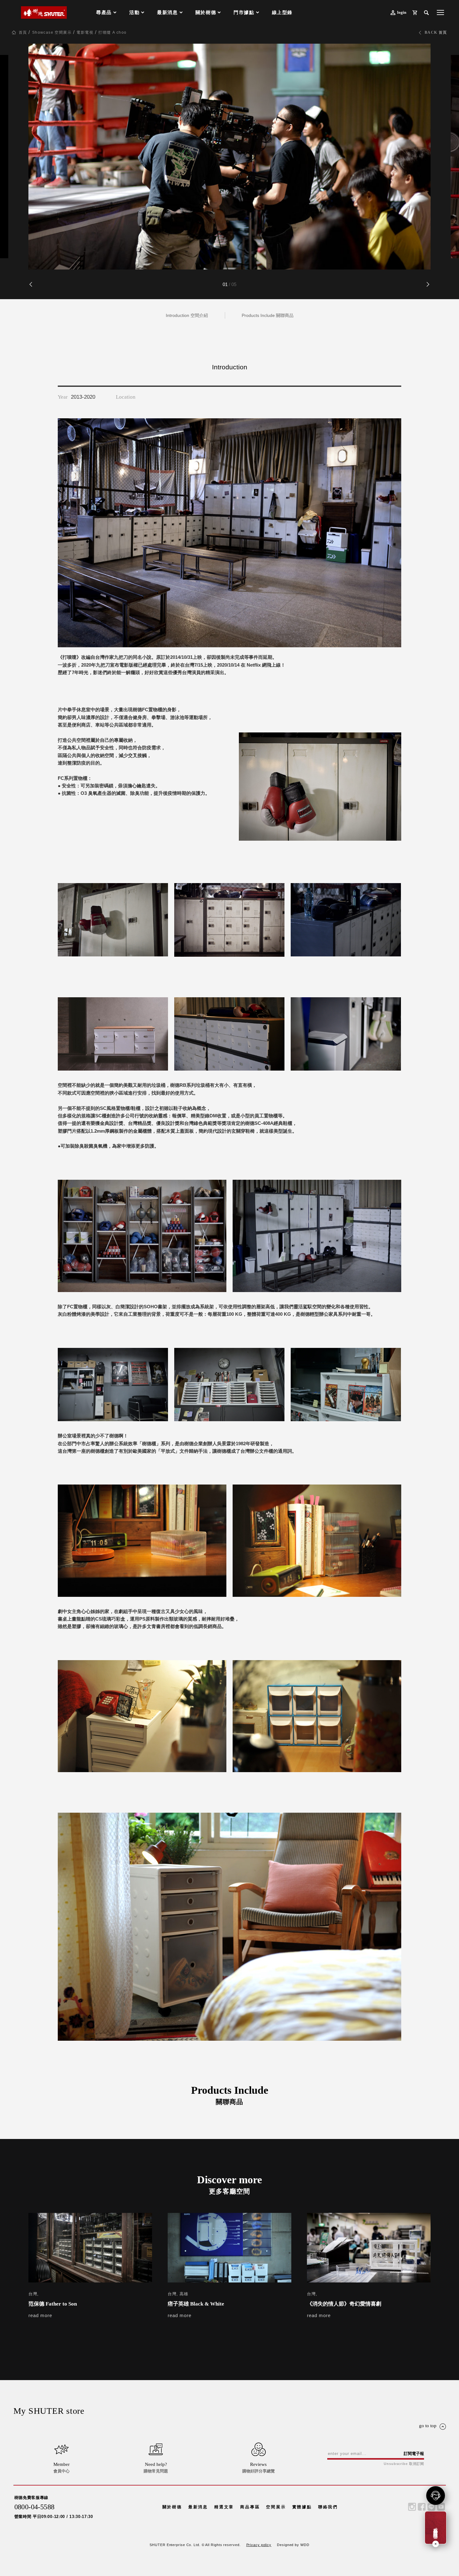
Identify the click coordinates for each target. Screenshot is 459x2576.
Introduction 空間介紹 (187, 315)
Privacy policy (259, 2545)
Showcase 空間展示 (52, 32)
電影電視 (85, 32)
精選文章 (224, 2507)
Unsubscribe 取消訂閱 (404, 2464)
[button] (428, 284)
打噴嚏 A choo (112, 32)
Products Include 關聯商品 (268, 315)
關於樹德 (172, 2507)
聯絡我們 (328, 2507)
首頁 (23, 32)
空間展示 (276, 2507)
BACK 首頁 (436, 32)
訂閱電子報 (414, 2454)
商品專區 (250, 2507)
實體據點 (302, 2507)
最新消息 (198, 2507)
